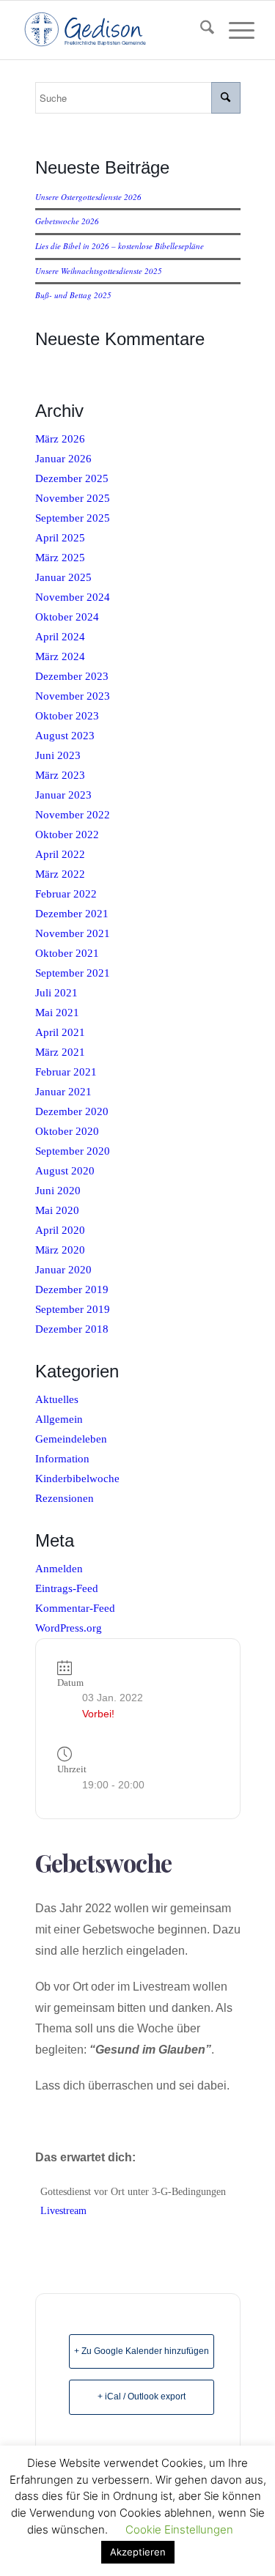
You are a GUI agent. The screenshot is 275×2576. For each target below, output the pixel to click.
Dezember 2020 (72, 1111)
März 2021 (60, 1052)
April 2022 (60, 854)
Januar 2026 (63, 459)
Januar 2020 (63, 1270)
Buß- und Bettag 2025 (73, 295)
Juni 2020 (58, 1191)
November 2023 (73, 696)
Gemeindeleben (71, 1439)
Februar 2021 (66, 1072)
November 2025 (73, 498)
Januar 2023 (63, 795)
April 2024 (60, 637)
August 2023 (65, 736)
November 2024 (73, 597)
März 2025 (60, 558)
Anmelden (59, 1569)
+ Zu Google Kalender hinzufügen (142, 2351)
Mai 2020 (57, 1210)
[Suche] (200, 30)
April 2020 (60, 1230)
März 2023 (60, 775)
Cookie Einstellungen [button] (179, 2529)
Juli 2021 (56, 993)
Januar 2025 (63, 577)
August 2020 (65, 1171)
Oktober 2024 (67, 617)
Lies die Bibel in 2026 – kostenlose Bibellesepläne (120, 246)
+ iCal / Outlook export (142, 2397)
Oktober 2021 (67, 953)
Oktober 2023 (67, 716)
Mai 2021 (57, 1013)
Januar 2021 (63, 1092)
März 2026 (60, 439)
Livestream (63, 2211)
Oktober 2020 (67, 1131)
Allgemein (59, 1419)
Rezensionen (65, 1498)
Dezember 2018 (72, 1329)
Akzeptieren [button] (138, 2552)
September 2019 (73, 1309)
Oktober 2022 (67, 834)
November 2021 (73, 933)
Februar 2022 (66, 894)
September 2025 (73, 518)
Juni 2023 (58, 755)
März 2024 (60, 656)
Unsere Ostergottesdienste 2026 (88, 197)
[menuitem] (200, 30)
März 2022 (60, 874)
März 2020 (60, 1250)
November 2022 (73, 815)
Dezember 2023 (72, 676)
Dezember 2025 (72, 478)
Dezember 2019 (72, 1289)
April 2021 (60, 1032)
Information (62, 1459)
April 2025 (60, 538)
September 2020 (73, 1151)
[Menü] (234, 30)
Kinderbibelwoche (77, 1478)
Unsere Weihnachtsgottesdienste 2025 (99, 271)
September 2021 (73, 973)
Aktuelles (57, 1399)
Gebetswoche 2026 (67, 221)
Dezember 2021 (72, 914)
